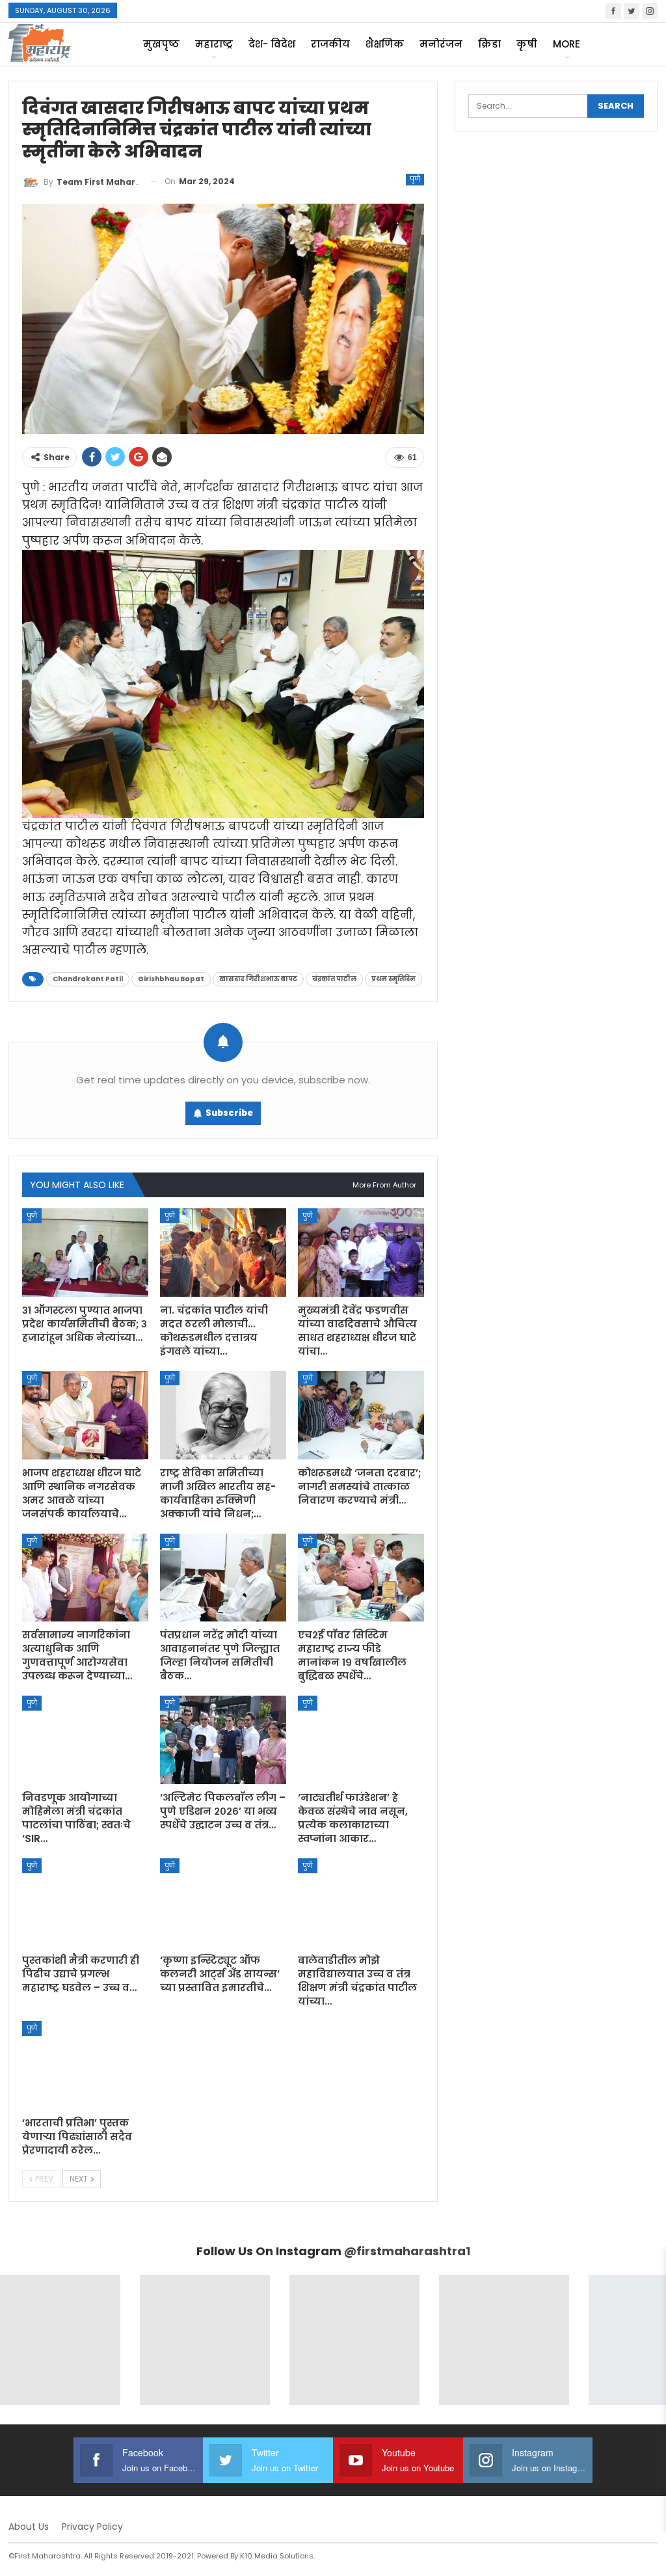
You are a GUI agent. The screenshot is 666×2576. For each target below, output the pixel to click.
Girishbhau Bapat (171, 979)
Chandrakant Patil (88, 979)
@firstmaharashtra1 (407, 2251)
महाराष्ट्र (214, 44)
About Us (29, 2527)
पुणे (415, 179)
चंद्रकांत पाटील (334, 979)
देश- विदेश (272, 44)
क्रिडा (489, 44)
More (566, 44)
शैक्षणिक (385, 44)
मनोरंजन (441, 44)
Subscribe (229, 1113)
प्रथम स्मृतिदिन (393, 979)
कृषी (527, 44)
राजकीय (330, 44)
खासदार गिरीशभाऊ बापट (258, 979)
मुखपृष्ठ (161, 44)
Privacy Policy (92, 2527)
